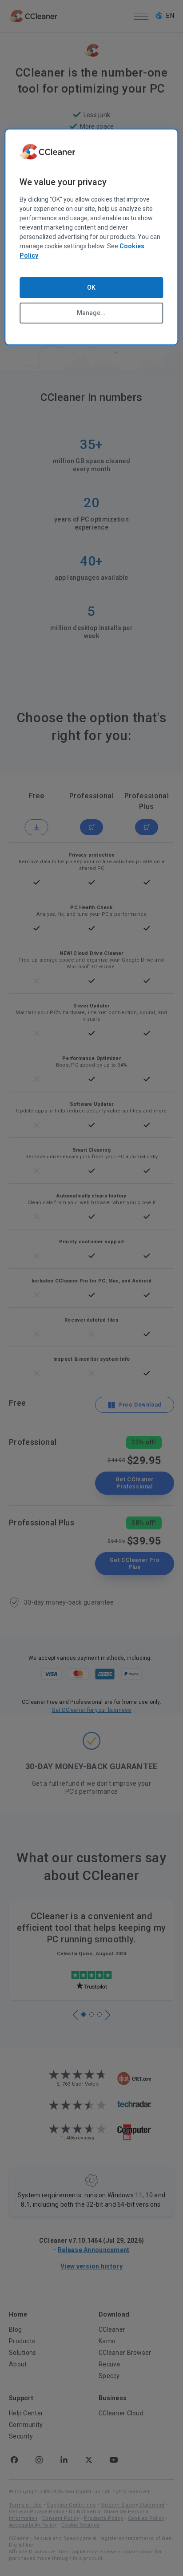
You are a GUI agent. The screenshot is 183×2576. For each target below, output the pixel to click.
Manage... (91, 313)
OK (91, 287)
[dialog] (91, 237)
